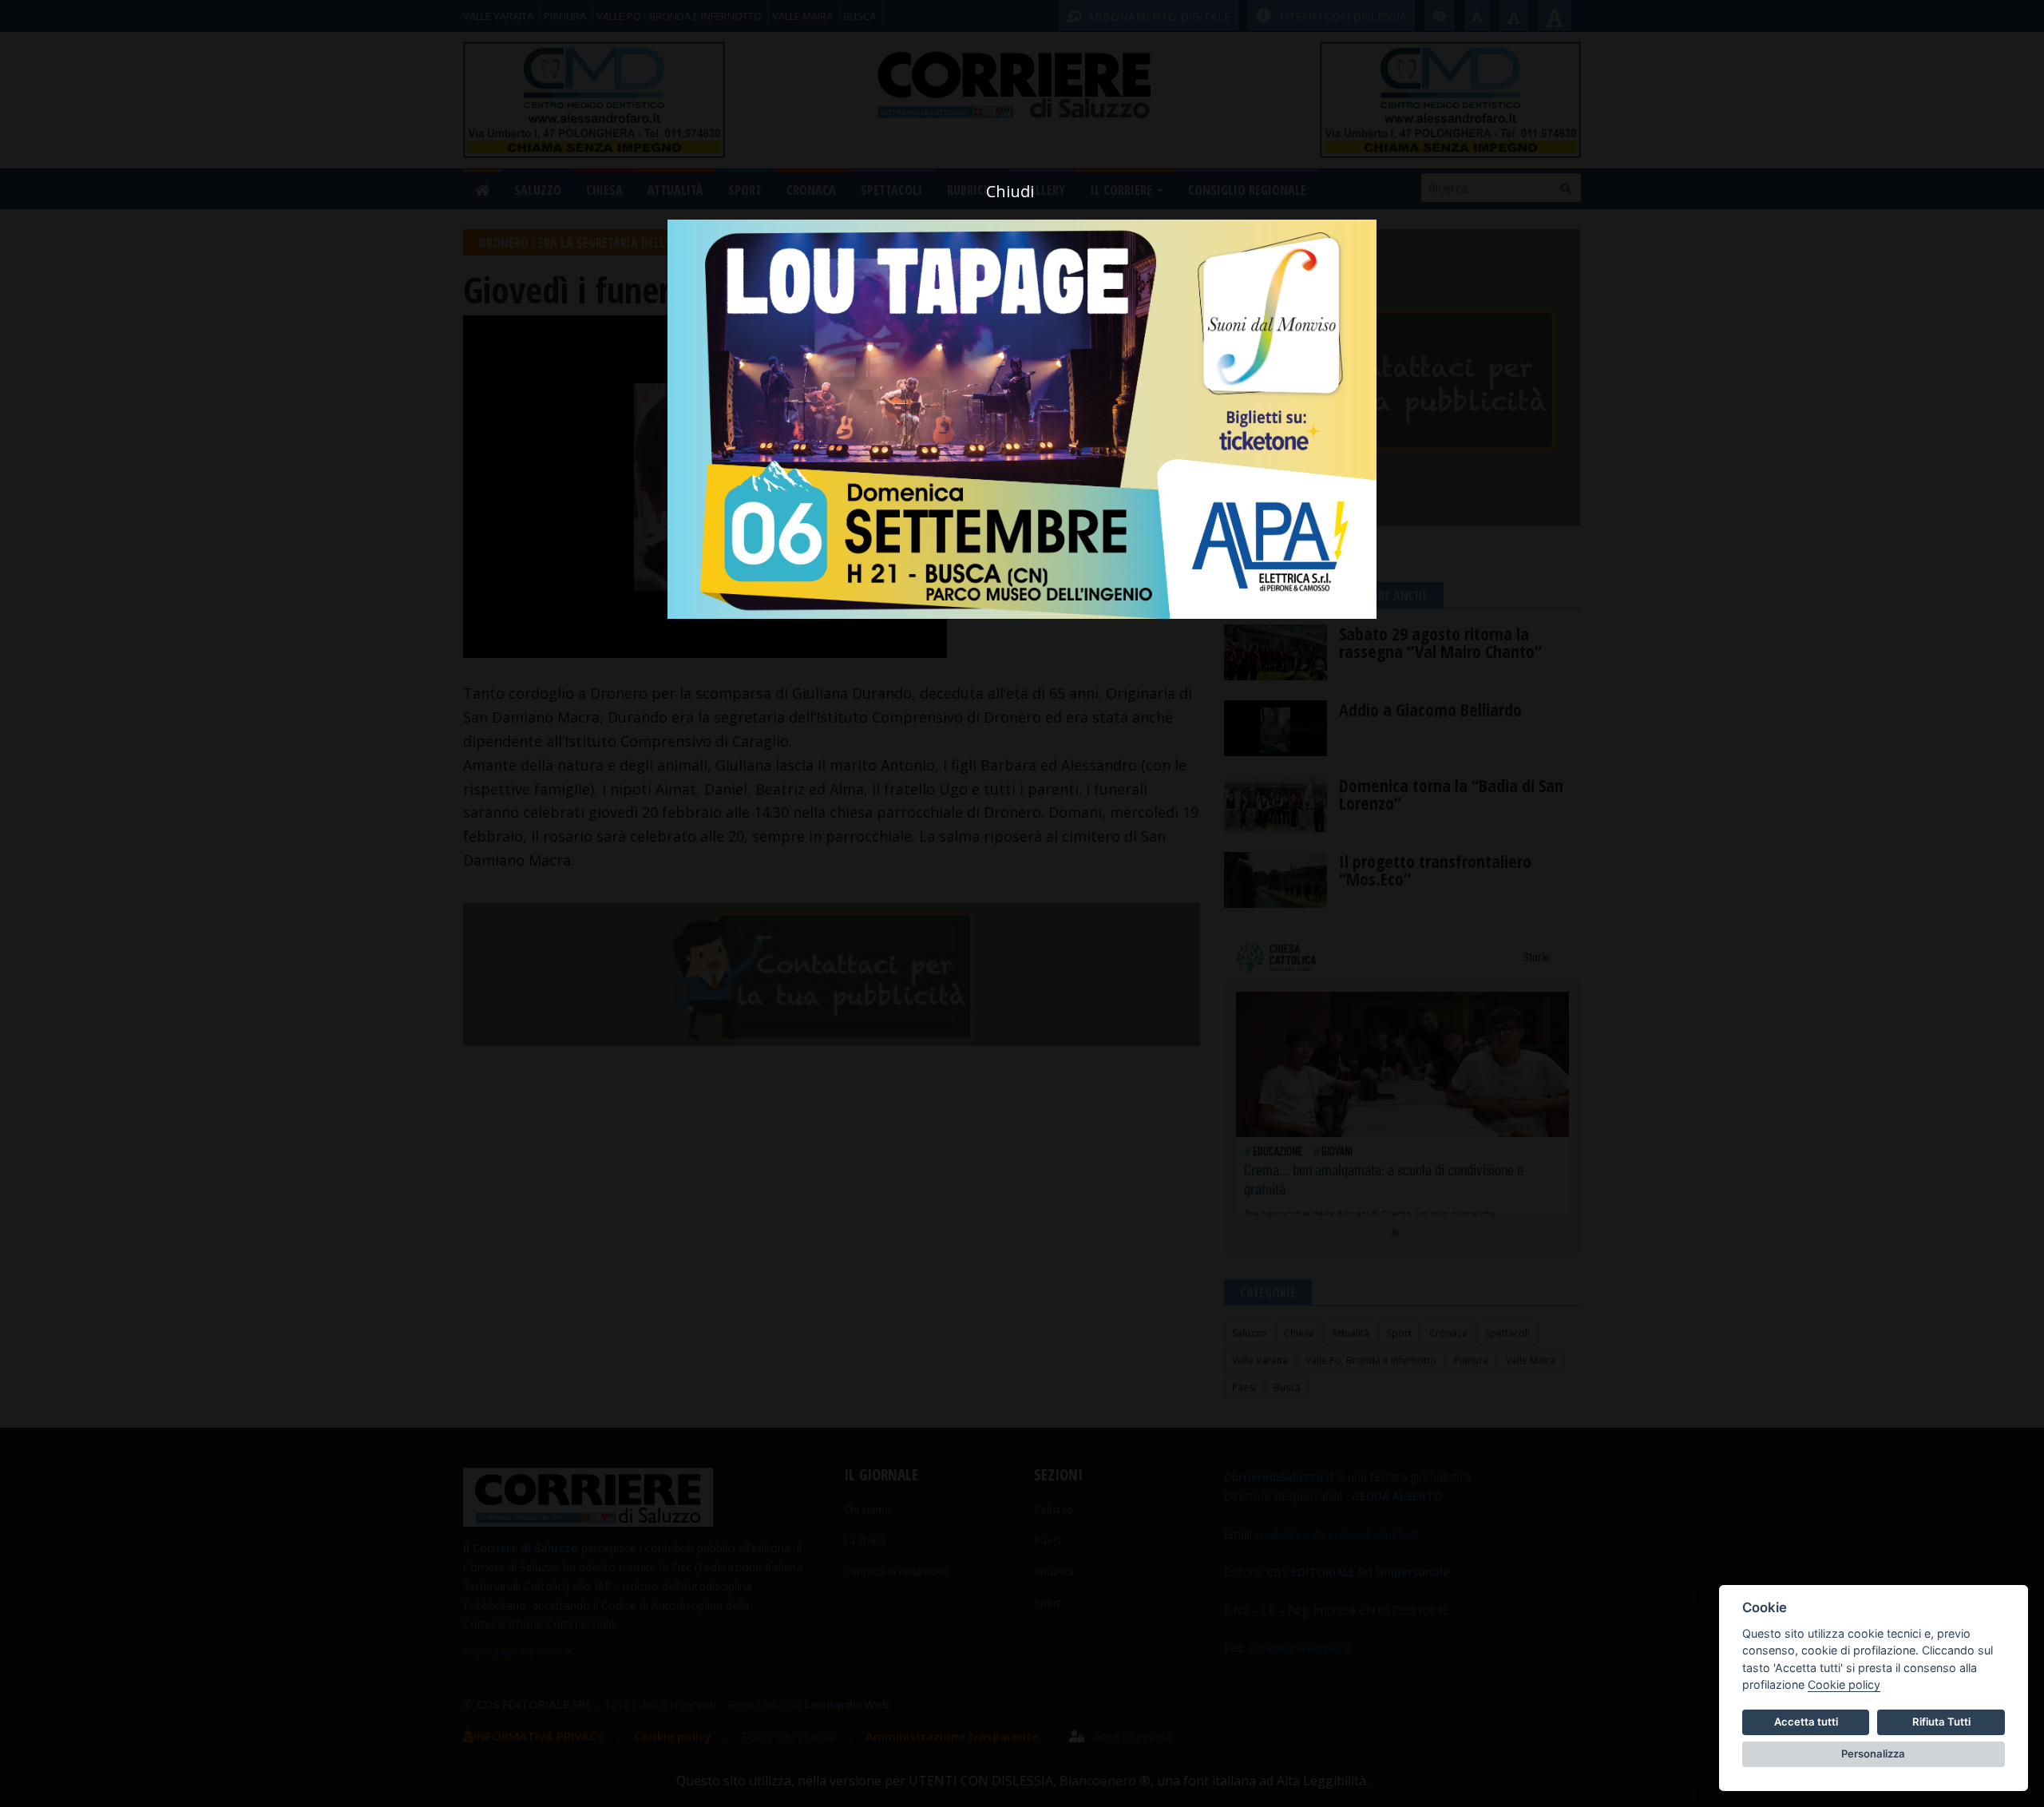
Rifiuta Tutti (1941, 1722)
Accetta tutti (1806, 1722)
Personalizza (1873, 1754)
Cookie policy (1844, 1684)
